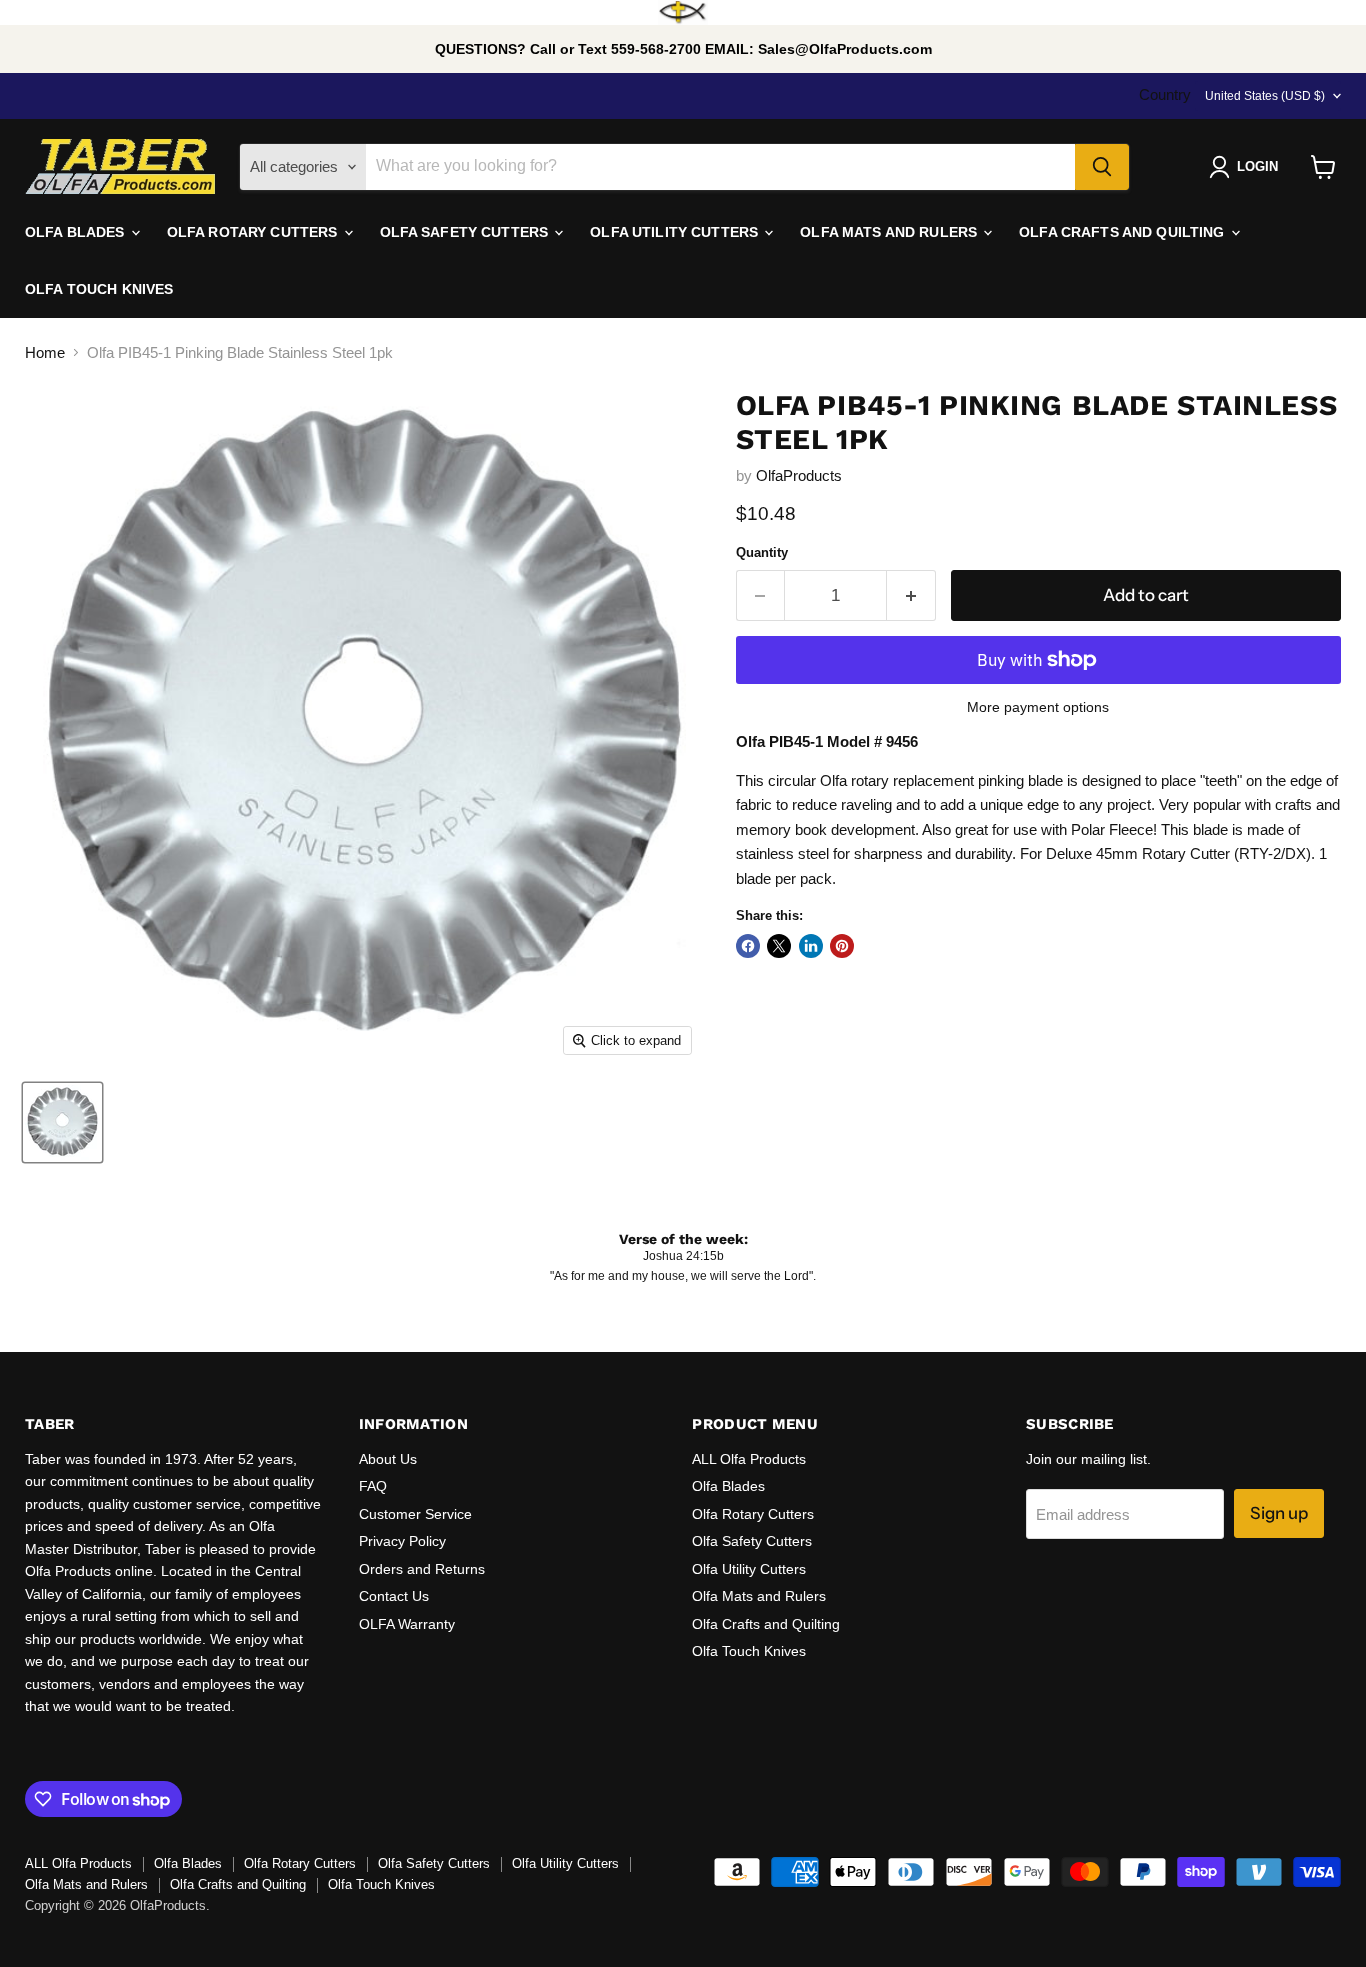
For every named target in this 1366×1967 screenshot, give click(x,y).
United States (1265, 96)
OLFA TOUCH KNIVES (99, 289)
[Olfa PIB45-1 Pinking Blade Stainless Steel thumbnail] (62, 1122)
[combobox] (720, 167)
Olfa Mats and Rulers (759, 1596)
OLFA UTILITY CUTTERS (676, 232)
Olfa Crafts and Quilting (766, 1624)
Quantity (762, 552)
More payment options (1038, 707)
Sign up (1279, 1513)
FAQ (373, 1486)
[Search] (1102, 167)
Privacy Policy (402, 1541)
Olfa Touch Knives (749, 1651)
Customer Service (415, 1514)
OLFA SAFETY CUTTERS (466, 232)
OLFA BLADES (77, 232)
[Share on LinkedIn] (811, 946)
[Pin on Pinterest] (842, 946)
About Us (388, 1459)
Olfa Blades (728, 1486)
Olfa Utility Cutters (749, 1569)
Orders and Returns (422, 1569)
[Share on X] (779, 946)
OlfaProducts (799, 475)
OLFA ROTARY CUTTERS (254, 232)
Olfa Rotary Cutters (753, 1514)
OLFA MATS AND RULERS (890, 232)
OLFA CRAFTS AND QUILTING (1124, 232)
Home (45, 352)
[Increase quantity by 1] (911, 595)
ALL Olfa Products (749, 1459)
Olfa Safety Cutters (752, 1541)
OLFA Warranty (407, 1624)
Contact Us (394, 1596)
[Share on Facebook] (748, 946)
